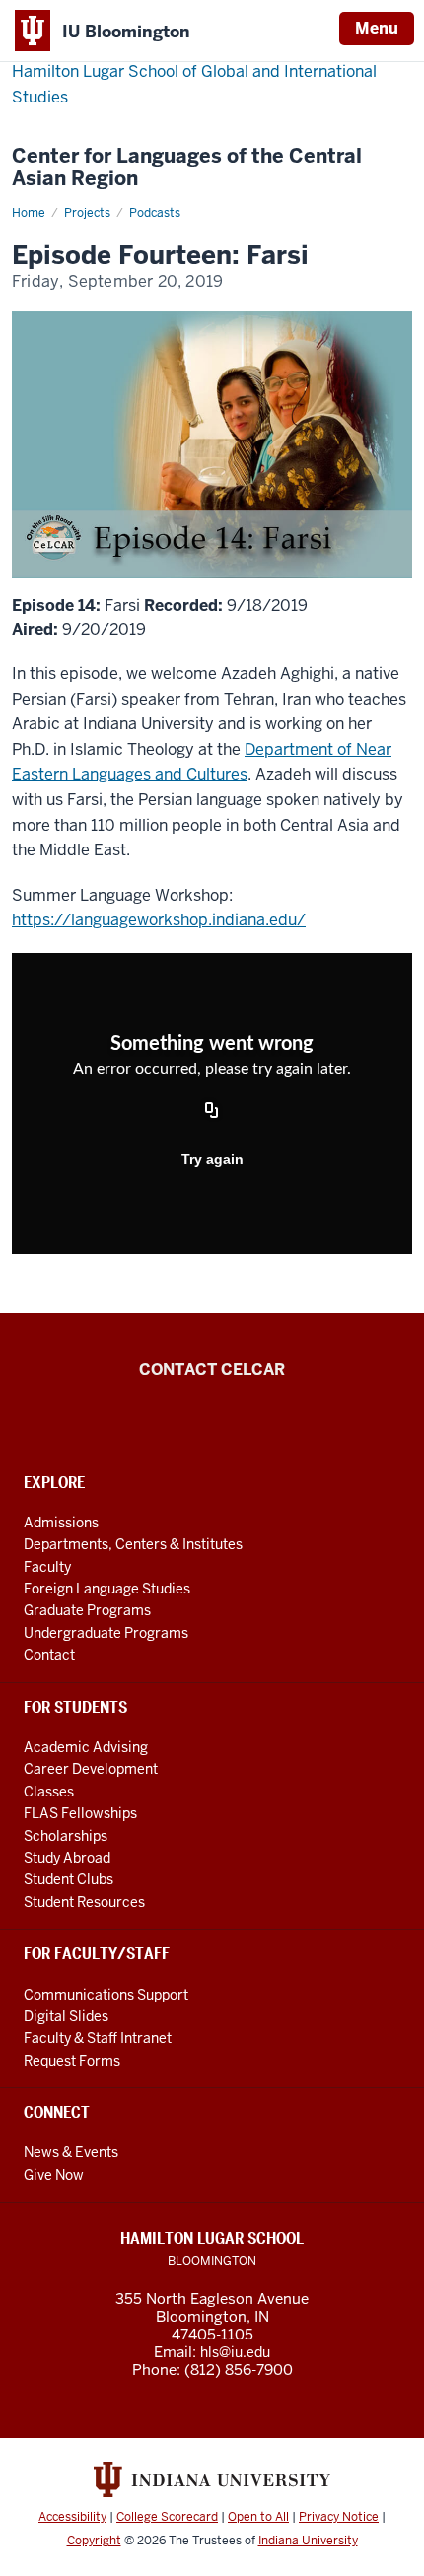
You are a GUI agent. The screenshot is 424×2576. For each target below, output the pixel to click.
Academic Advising (86, 1747)
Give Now (54, 2175)
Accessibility (72, 2517)
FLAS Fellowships (80, 1813)
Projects (87, 213)
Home (29, 213)
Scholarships (66, 1836)
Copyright (94, 2541)
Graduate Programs (87, 1610)
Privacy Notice (339, 2517)
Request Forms (72, 2061)
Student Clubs (69, 1879)
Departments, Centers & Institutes (133, 1544)
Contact (49, 1655)
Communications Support (106, 1995)
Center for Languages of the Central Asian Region (187, 168)
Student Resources (84, 1902)
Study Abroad (67, 1858)
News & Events (71, 2152)
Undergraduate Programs (106, 1633)
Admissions (61, 1523)
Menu (377, 28)
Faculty (47, 1567)
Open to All (258, 2517)
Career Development (91, 1769)
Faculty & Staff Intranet (98, 2038)
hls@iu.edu (235, 2352)
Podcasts (155, 213)
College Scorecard (167, 2517)
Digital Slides (66, 2016)
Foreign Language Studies (107, 1589)
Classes (49, 1792)
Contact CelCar (212, 1369)
